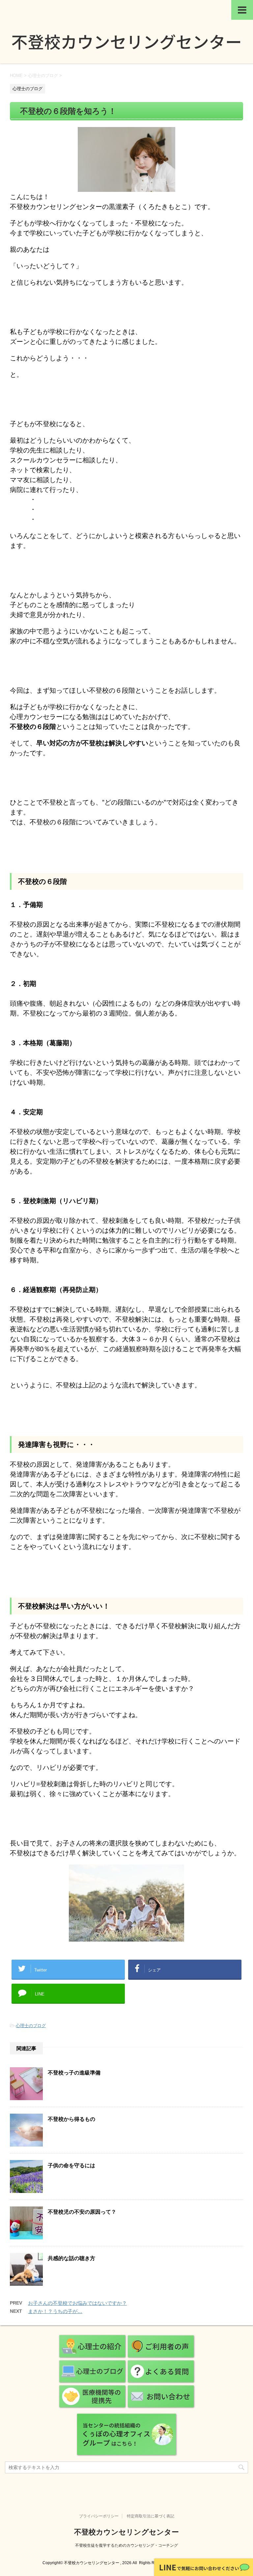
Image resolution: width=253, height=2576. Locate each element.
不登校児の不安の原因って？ (82, 2212)
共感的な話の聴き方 (71, 2258)
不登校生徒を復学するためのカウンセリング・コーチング (126, 2545)
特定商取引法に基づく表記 (151, 2516)
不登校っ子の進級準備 (74, 2073)
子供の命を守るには (71, 2165)
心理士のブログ (31, 2026)
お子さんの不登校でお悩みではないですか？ (77, 2303)
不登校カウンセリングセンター (126, 2532)
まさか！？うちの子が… (55, 2311)
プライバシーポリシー (99, 2516)
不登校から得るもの (71, 2119)
